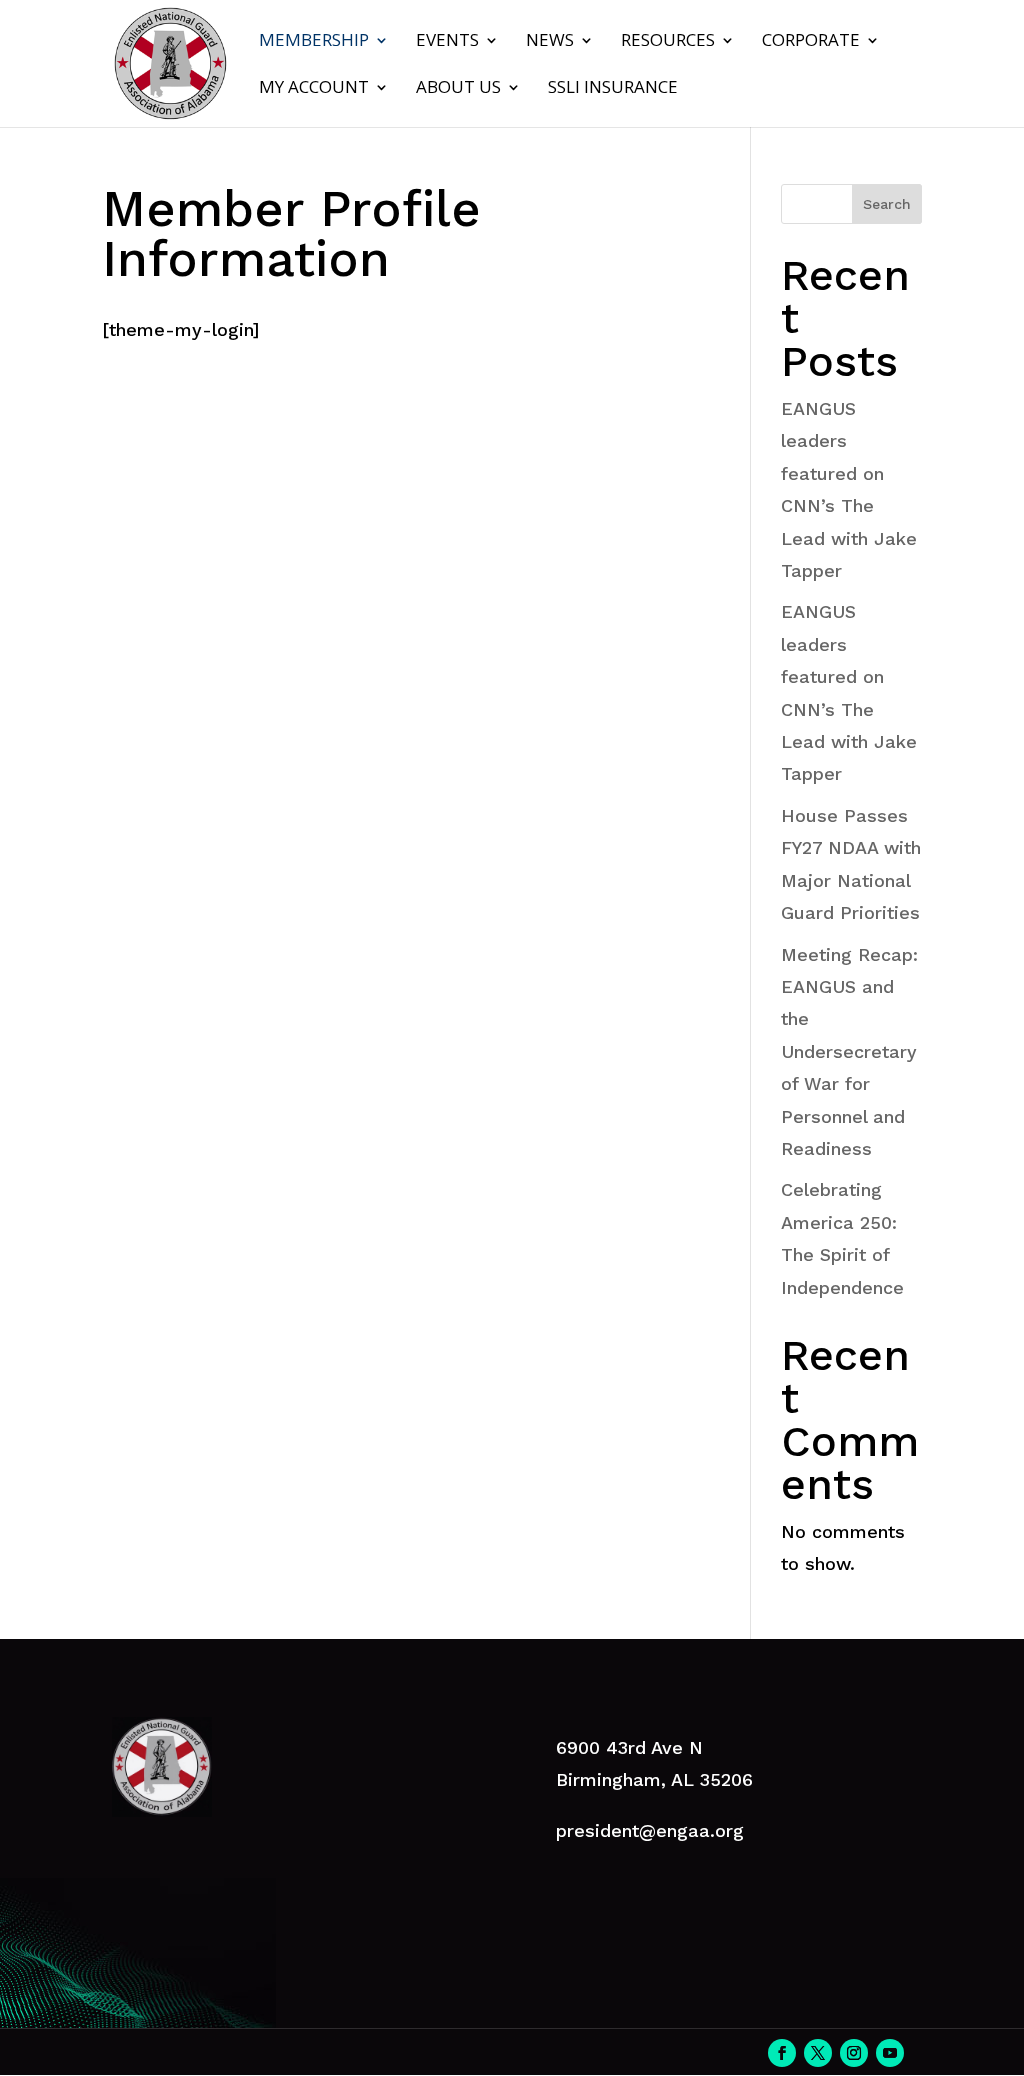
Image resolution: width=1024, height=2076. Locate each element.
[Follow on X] (818, 2053)
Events (447, 42)
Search (887, 204)
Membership (314, 42)
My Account (314, 89)
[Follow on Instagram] (854, 2053)
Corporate (811, 42)
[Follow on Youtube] (890, 2053)
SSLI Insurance (613, 89)
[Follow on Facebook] (782, 2053)
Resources (668, 42)
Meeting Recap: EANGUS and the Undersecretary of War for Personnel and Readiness (849, 1051)
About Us (458, 89)
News (550, 42)
